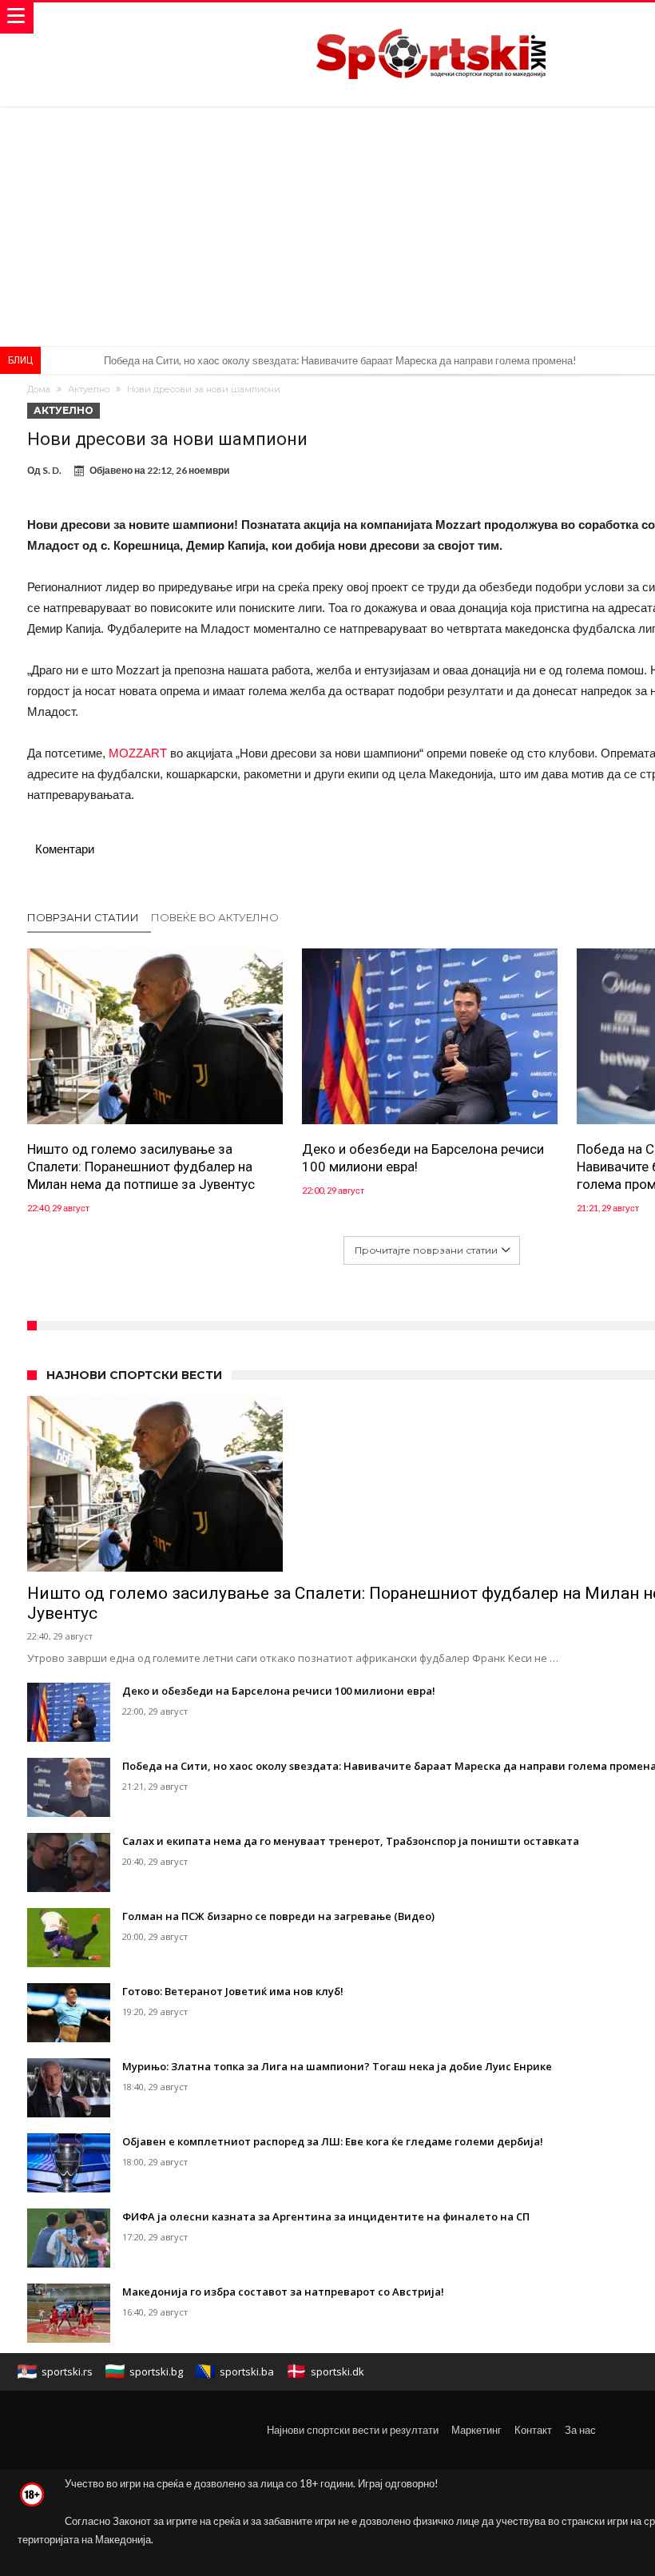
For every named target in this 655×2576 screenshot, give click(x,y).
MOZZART (139, 753)
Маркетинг (476, 2430)
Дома (39, 389)
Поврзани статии (83, 917)
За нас (580, 2430)
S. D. (52, 470)
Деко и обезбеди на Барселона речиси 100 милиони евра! (423, 1158)
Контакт (533, 2430)
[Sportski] (431, 18)
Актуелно (89, 389)
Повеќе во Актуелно (215, 917)
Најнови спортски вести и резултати (353, 2430)
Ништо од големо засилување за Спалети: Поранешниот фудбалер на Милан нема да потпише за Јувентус (141, 1167)
